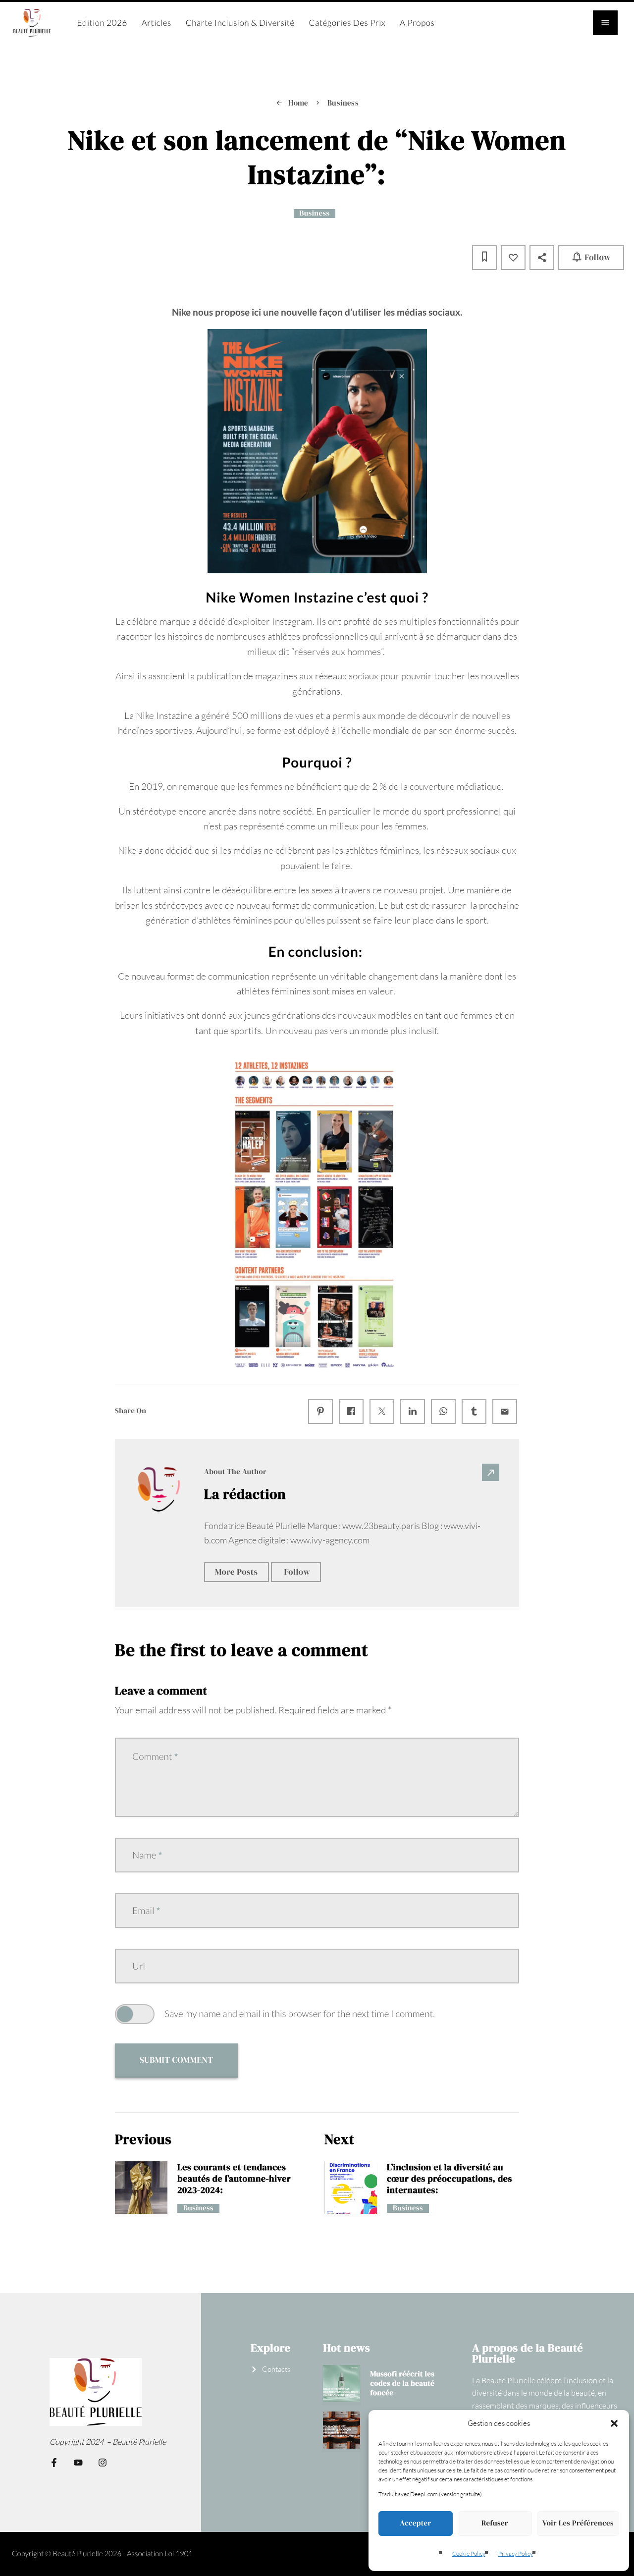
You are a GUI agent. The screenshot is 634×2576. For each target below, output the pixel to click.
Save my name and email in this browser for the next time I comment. (300, 2014)
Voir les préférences (578, 2523)
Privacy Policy (516, 2553)
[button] (614, 2423)
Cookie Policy (469, 2553)
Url (139, 1966)
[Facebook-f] (54, 2463)
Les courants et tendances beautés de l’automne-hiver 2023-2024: (234, 2179)
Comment (155, 1757)
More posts (237, 1572)
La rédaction (245, 1494)
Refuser (495, 2523)
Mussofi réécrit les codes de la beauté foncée (402, 2384)
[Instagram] (103, 2463)
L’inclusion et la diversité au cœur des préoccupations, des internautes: (449, 2179)
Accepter (415, 2523)
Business (315, 214)
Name (147, 1855)
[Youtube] (78, 2463)
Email (146, 1911)
